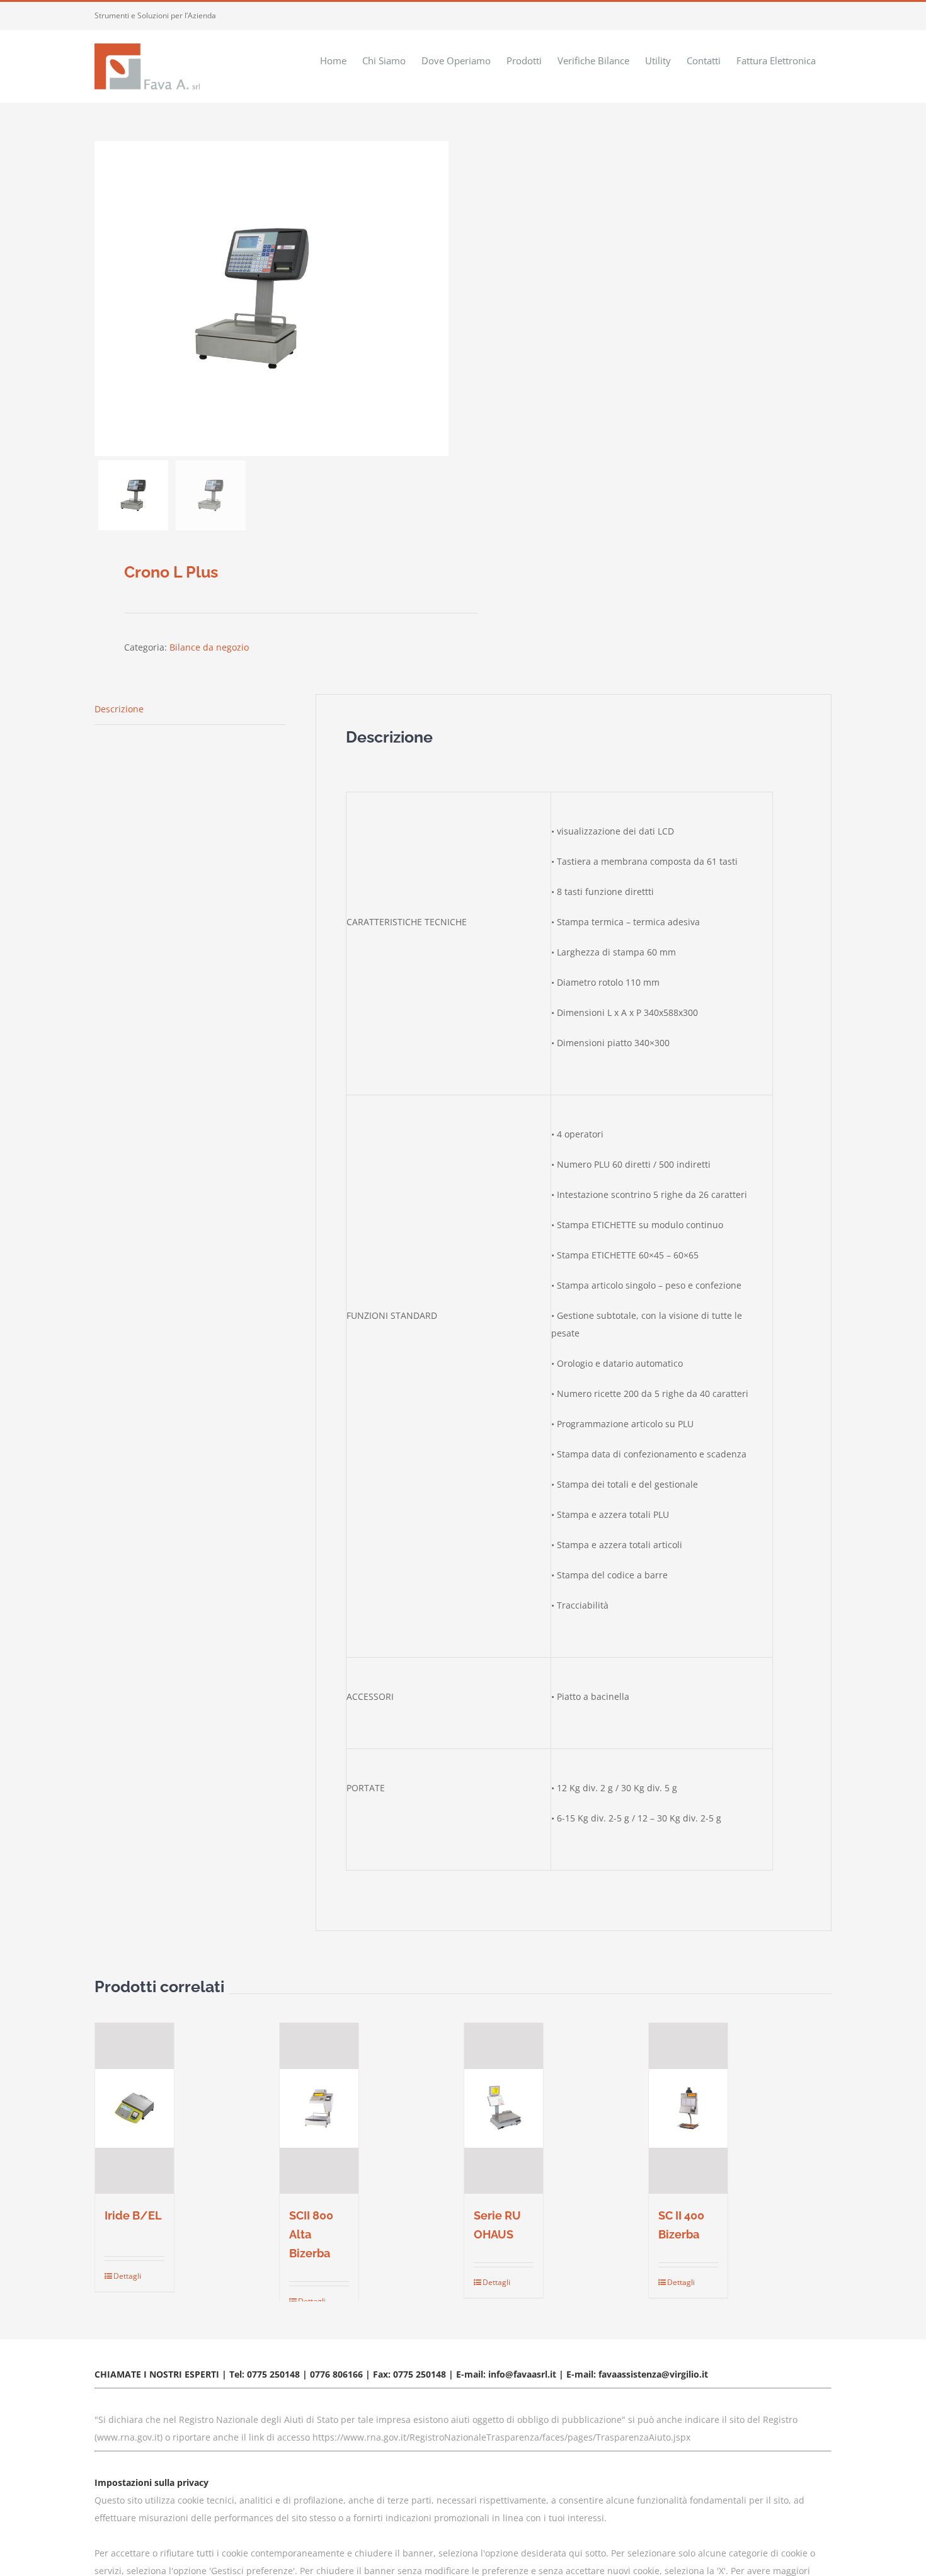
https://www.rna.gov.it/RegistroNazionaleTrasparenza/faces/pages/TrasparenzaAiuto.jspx (501, 2437)
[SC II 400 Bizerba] (688, 2108)
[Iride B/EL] (134, 2108)
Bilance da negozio (209, 647)
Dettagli (123, 2276)
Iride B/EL (133, 2215)
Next (439, 299)
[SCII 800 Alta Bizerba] (319, 2108)
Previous (104, 299)
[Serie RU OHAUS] (504, 2108)
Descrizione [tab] (119, 709)
